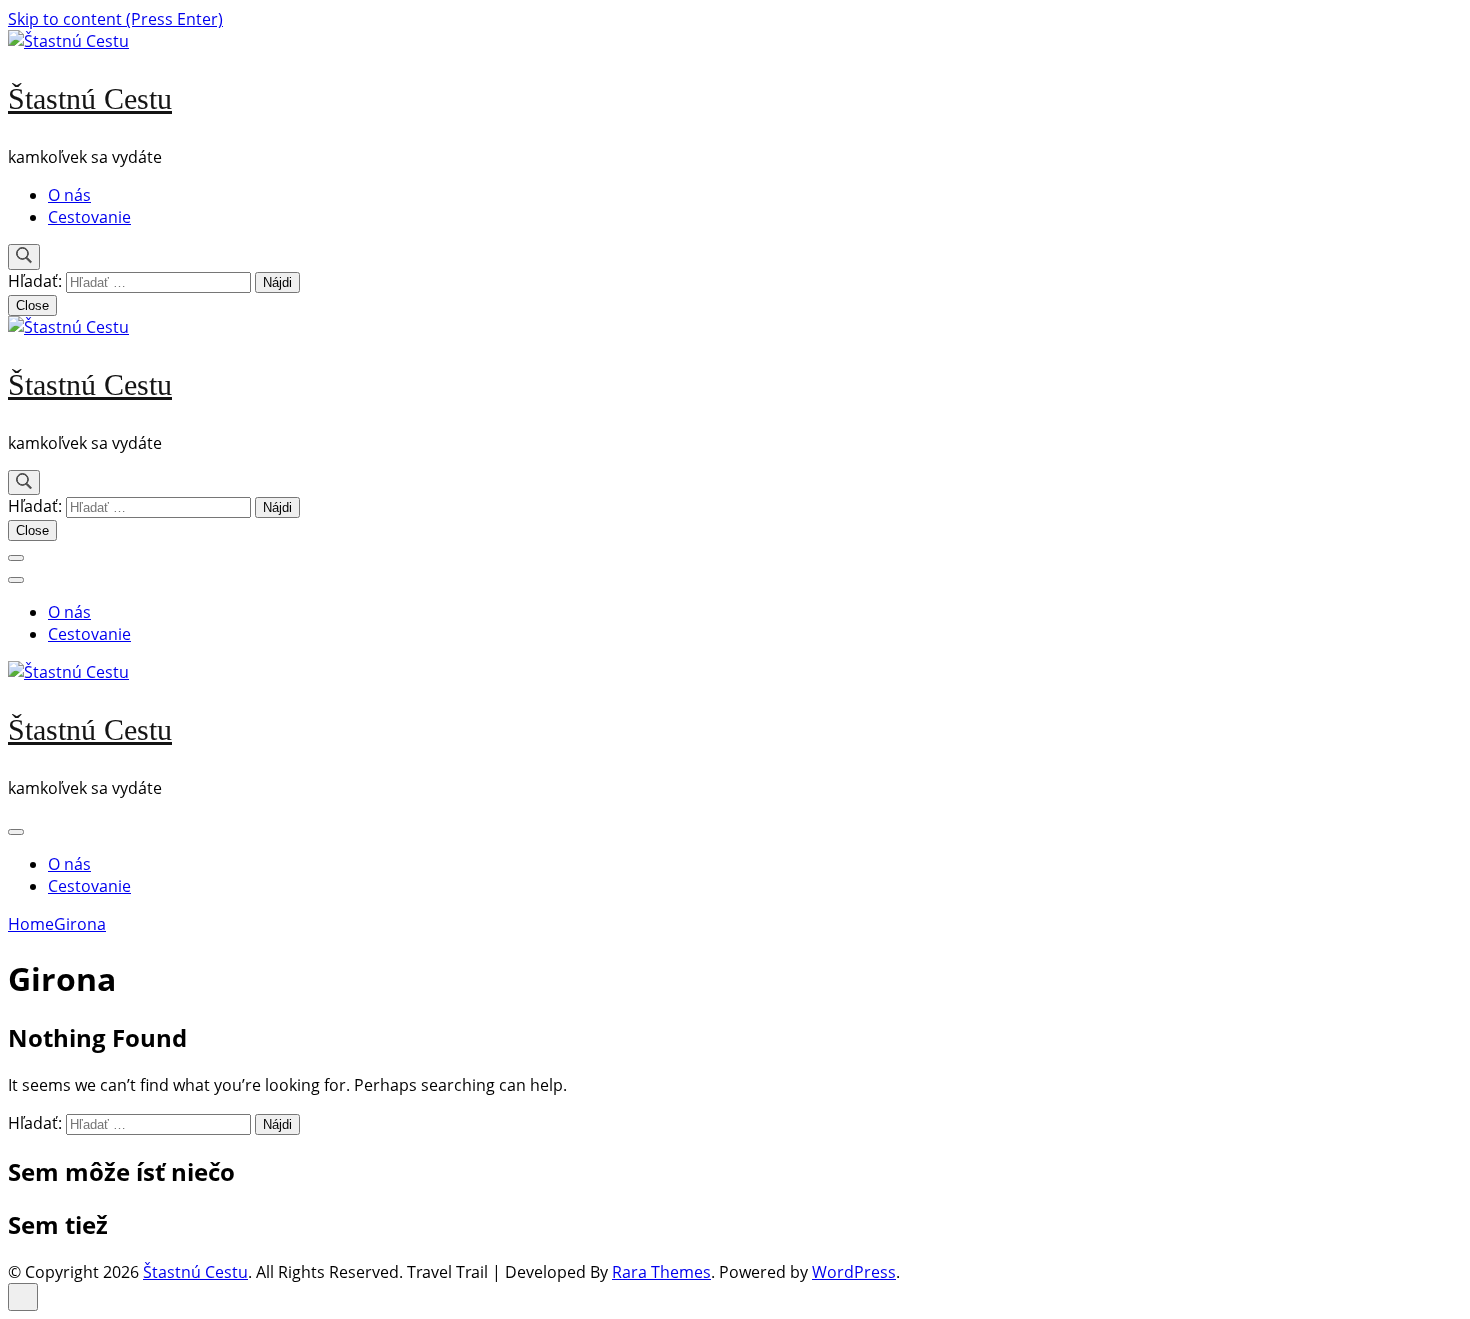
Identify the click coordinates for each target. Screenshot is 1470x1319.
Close (32, 305)
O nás (69, 195)
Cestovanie (89, 217)
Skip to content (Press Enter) (115, 19)
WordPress (854, 1272)
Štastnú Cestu (90, 98)
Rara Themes (661, 1272)
